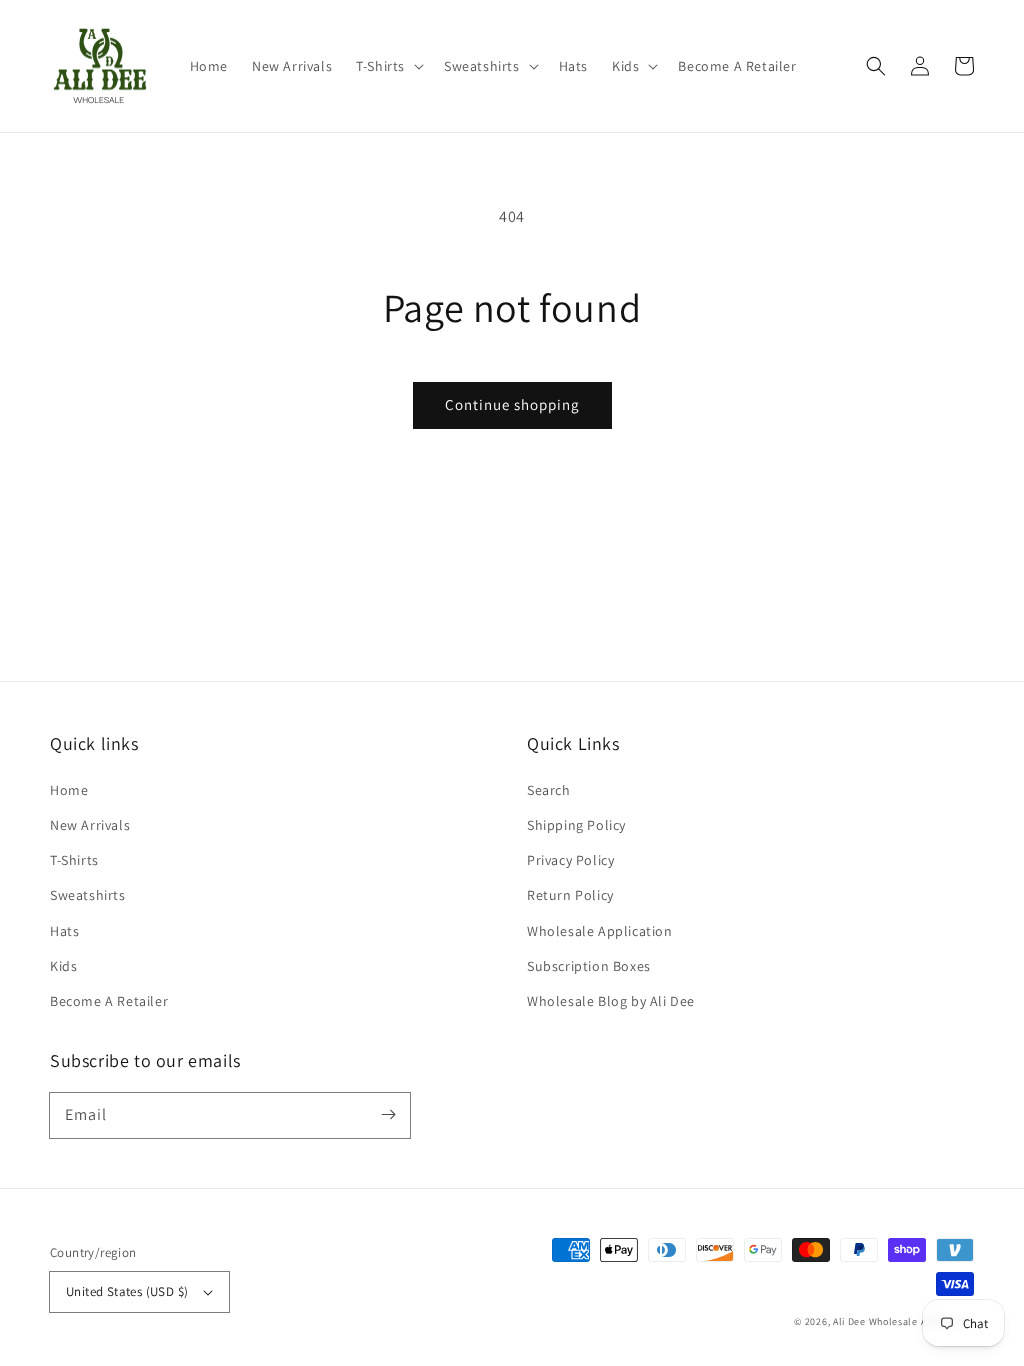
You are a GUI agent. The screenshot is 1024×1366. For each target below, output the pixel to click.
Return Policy (570, 895)
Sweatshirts (88, 895)
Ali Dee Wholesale (875, 1321)
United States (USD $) (127, 1291)
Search (549, 790)
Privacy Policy (570, 860)
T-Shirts (74, 860)
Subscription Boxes (589, 966)
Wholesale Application (600, 931)
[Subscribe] (388, 1115)
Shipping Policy (576, 825)
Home (69, 790)
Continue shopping (512, 404)
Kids (63, 966)
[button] (388, 66)
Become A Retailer (109, 1001)
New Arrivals (90, 825)
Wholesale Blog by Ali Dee (611, 1001)
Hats (64, 931)
